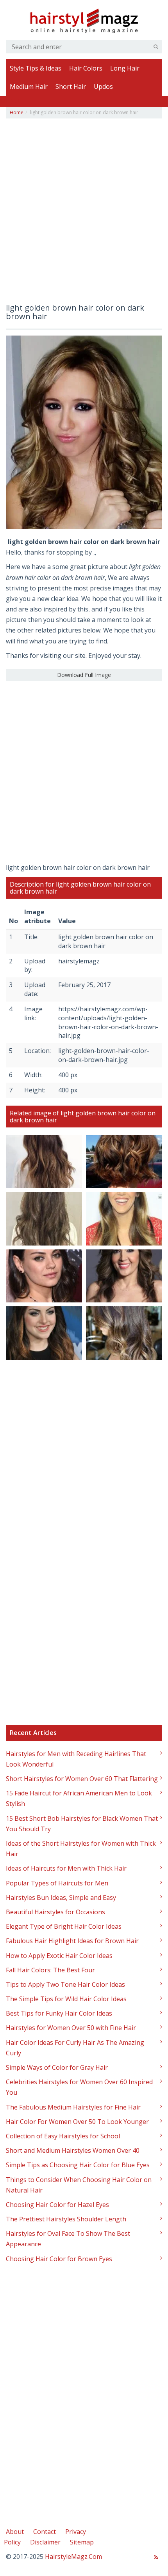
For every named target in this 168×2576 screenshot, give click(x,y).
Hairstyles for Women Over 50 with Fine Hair (71, 2028)
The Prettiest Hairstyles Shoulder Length (66, 2219)
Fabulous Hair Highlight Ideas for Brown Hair (72, 1941)
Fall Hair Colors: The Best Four (50, 1970)
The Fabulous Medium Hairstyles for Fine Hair (73, 2107)
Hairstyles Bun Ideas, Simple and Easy (61, 1898)
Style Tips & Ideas (36, 68)
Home (17, 112)
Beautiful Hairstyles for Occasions (55, 1912)
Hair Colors (86, 68)
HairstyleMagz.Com (73, 2557)
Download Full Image (84, 675)
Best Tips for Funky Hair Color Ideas (59, 2013)
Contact (45, 2532)
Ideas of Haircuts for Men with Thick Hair (66, 1868)
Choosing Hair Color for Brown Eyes (59, 2259)
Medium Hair (29, 87)
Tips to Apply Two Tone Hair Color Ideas (65, 1984)
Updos (103, 87)
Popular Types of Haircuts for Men (57, 1883)
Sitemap (82, 2542)
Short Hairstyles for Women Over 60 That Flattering (82, 1779)
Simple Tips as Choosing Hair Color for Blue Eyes (78, 2165)
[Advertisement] (84, 214)
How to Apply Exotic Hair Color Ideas (59, 1956)
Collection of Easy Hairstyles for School (63, 2136)
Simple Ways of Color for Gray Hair (57, 2067)
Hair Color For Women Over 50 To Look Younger (77, 2122)
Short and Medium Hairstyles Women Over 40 (73, 2150)
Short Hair (71, 87)
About (15, 2532)
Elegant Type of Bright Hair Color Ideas (64, 1926)
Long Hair (125, 68)
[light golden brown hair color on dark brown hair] (84, 431)
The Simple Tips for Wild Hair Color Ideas (66, 1999)
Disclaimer (45, 2542)
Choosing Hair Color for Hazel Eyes (57, 2205)
